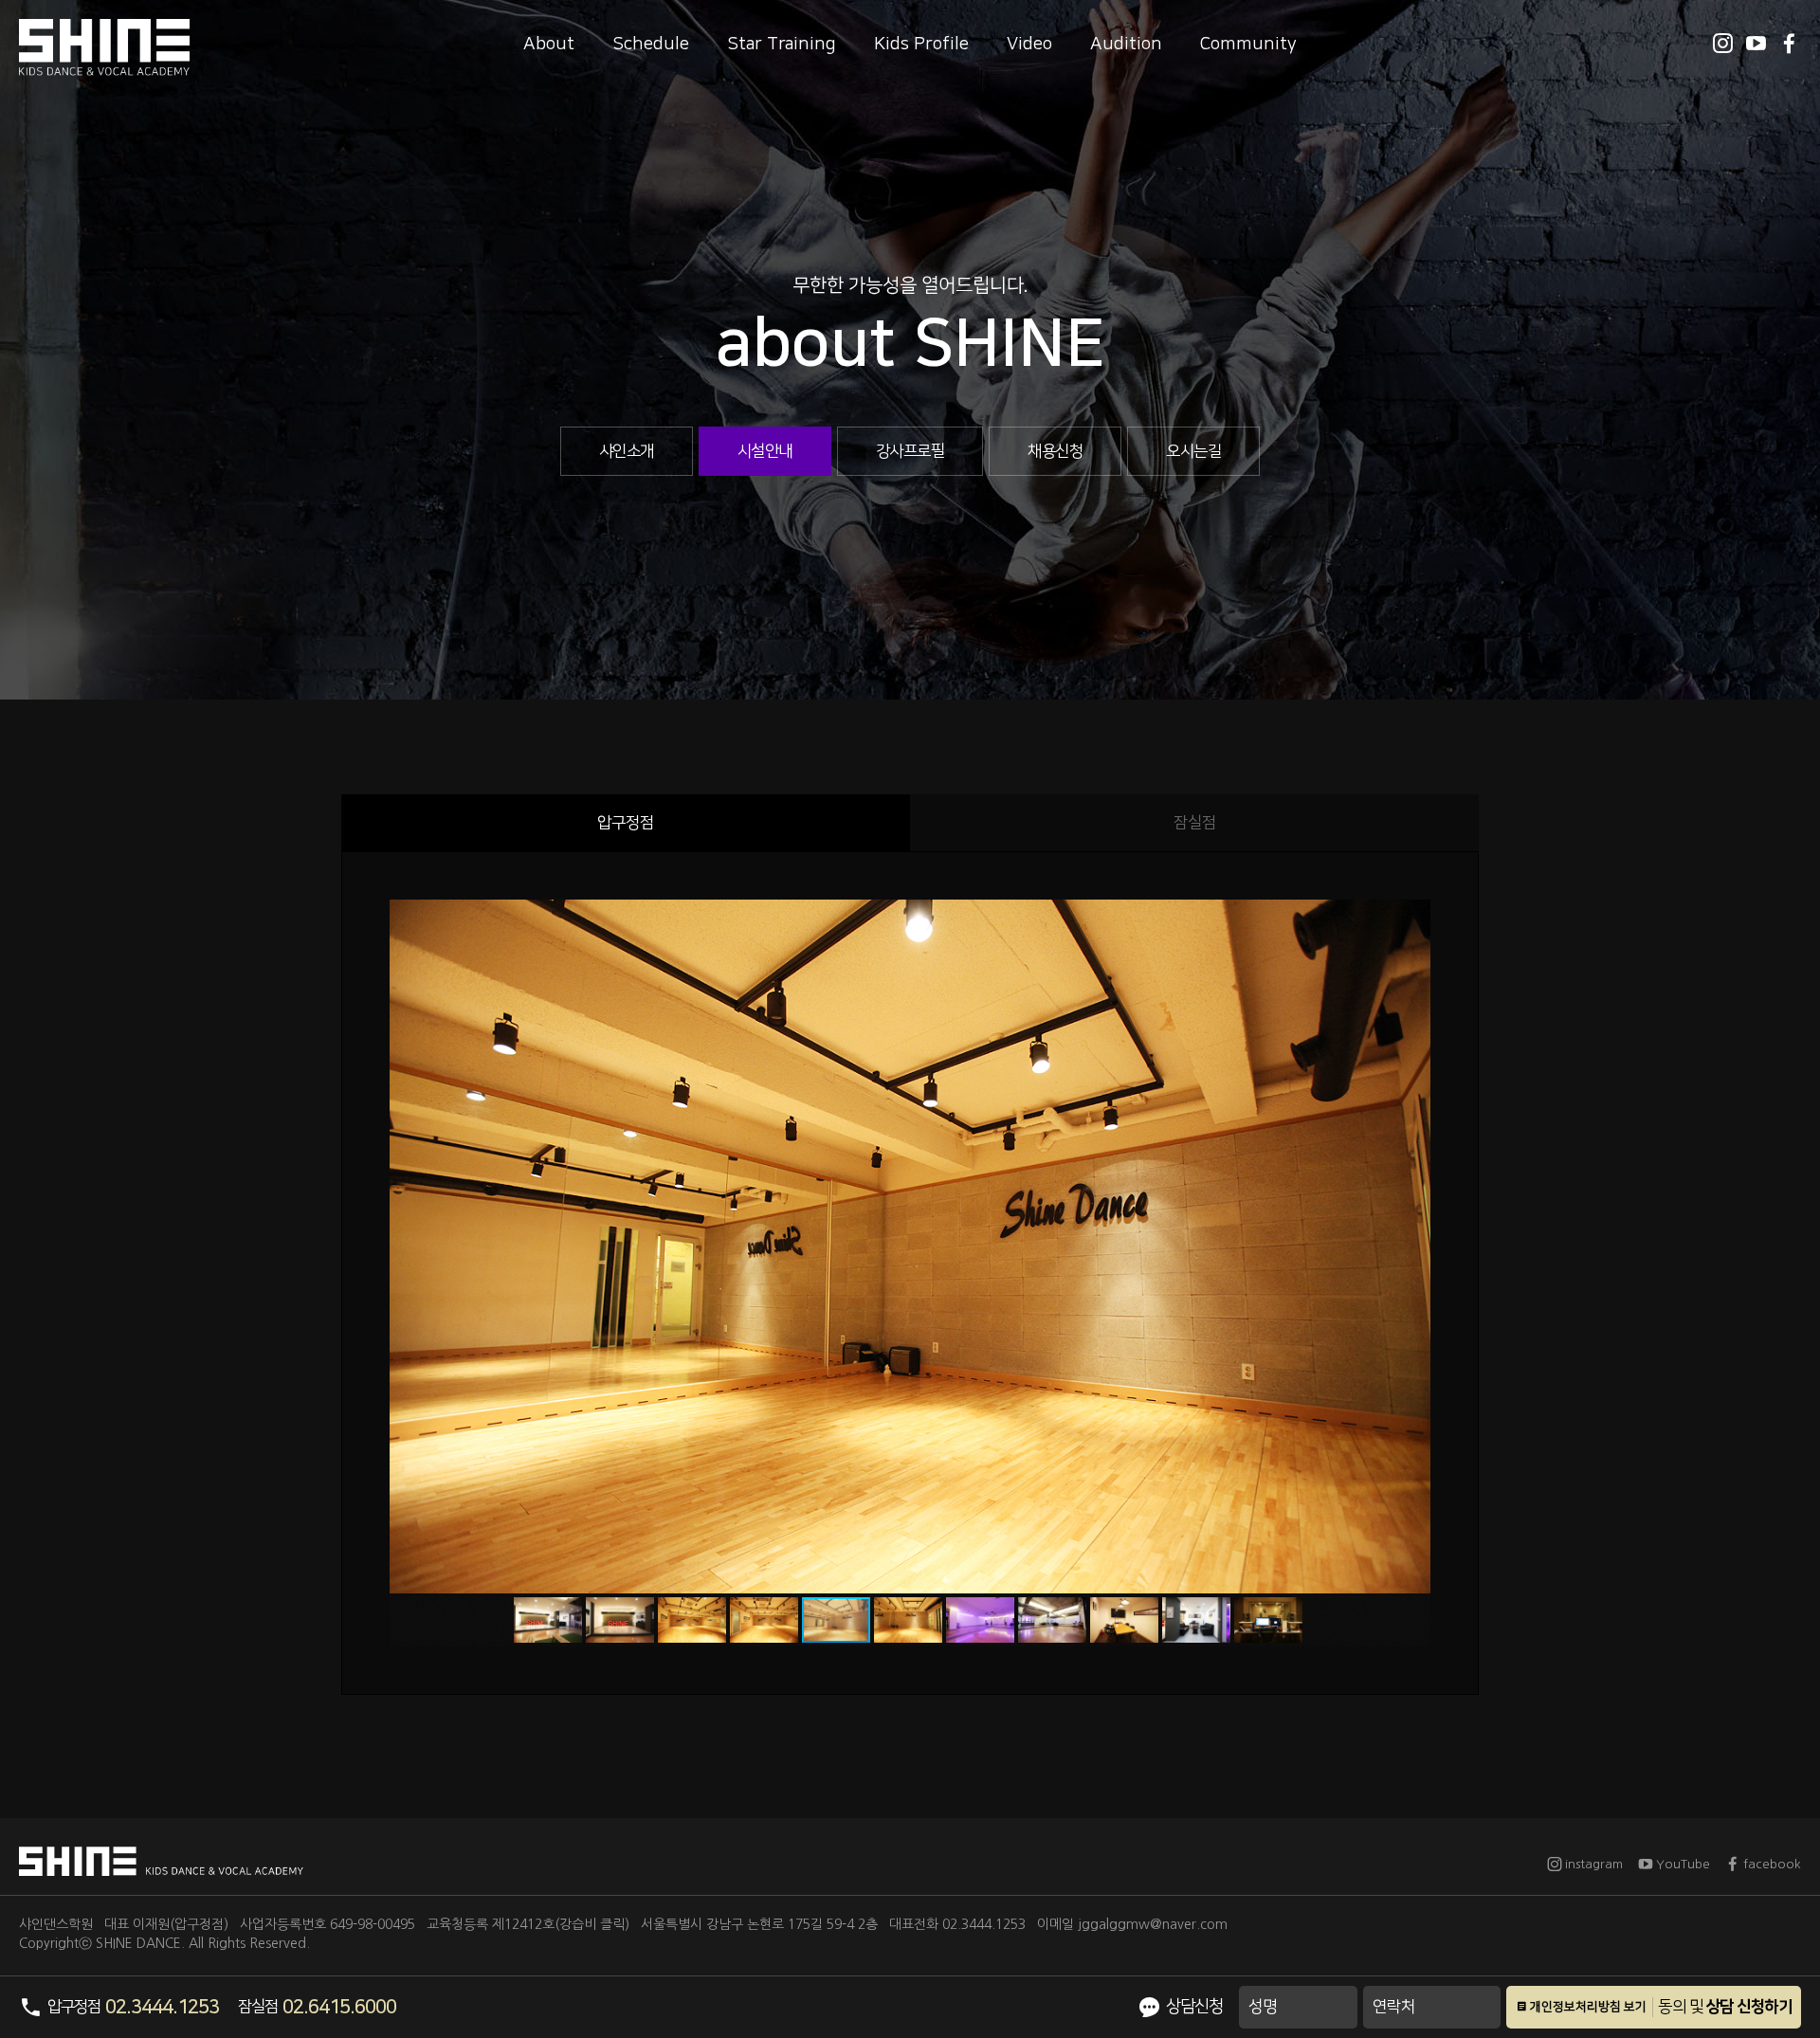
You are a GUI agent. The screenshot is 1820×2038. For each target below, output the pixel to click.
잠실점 (1195, 823)
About (549, 44)
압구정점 (626, 823)
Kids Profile (921, 44)
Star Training (782, 44)
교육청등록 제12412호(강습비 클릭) (528, 1924)
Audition (1126, 44)
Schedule (651, 44)
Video (1029, 44)
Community (1248, 44)
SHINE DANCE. (140, 1943)
